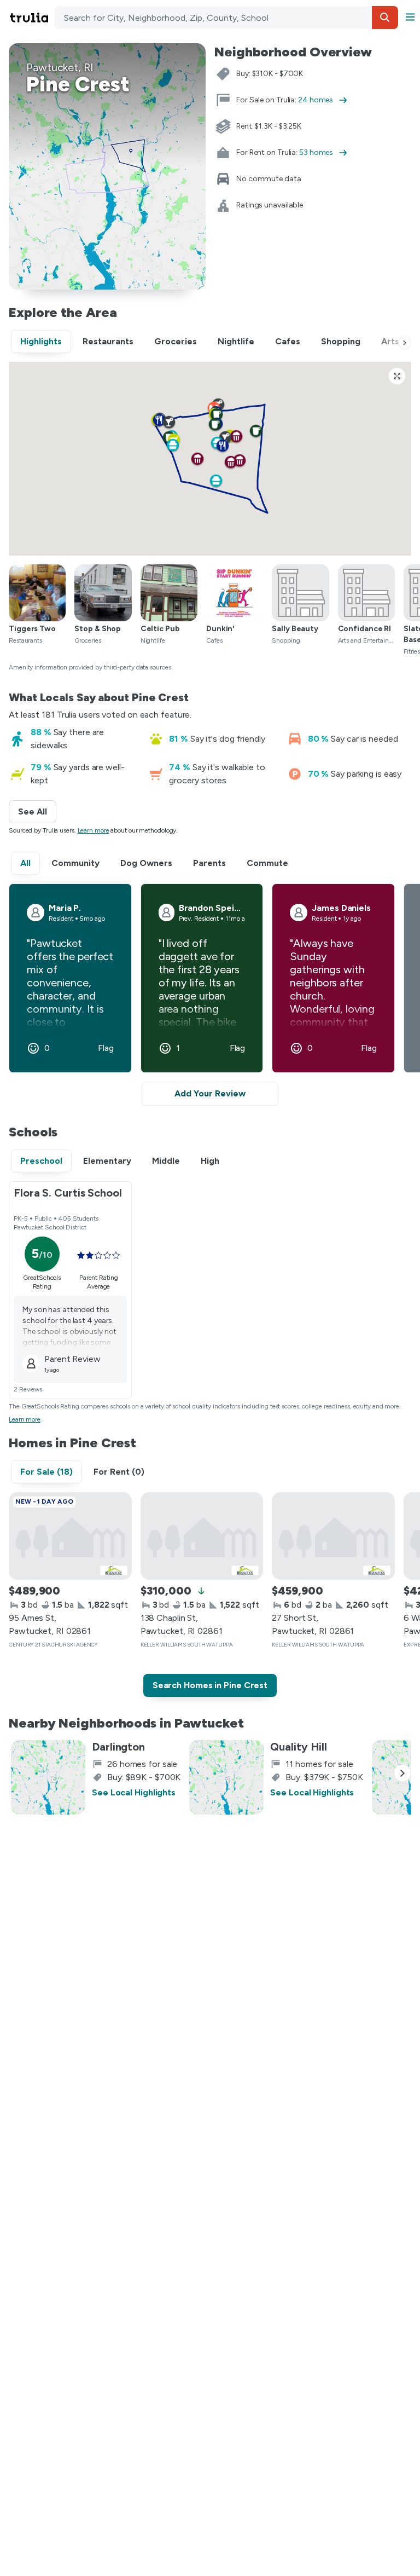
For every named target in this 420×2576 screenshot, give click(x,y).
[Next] (405, 343)
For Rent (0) (119, 1472)
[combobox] (226, 18)
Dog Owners (146, 863)
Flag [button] (106, 1048)
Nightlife (236, 341)
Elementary (107, 1161)
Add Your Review (210, 1093)
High (210, 1161)
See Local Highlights (134, 1792)
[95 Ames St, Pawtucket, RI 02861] (70, 1536)
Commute (267, 863)
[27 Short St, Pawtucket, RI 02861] (333, 1536)
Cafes (288, 341)
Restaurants (108, 341)
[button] (385, 18)
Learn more (94, 830)
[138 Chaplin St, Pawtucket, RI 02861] (202, 1536)
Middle (166, 1161)
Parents (209, 863)
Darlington (118, 1747)
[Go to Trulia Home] (31, 18)
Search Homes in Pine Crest (210, 1685)
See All (37, 812)
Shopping (341, 341)
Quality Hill (299, 1747)
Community (75, 863)
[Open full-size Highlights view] (397, 376)
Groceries (176, 341)
